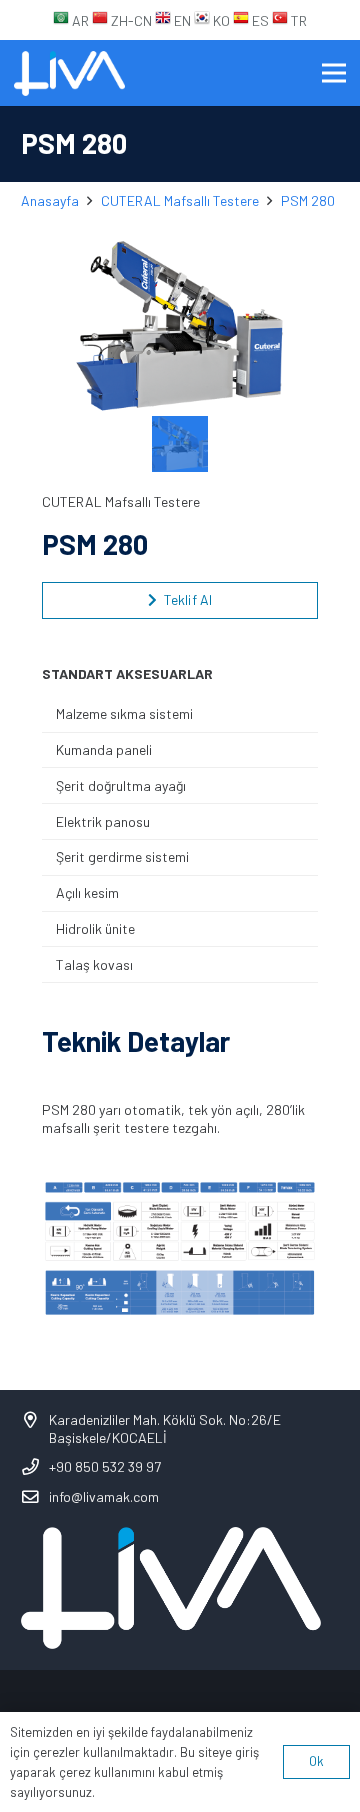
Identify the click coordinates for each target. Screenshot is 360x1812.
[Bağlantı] (69, 73)
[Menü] (334, 73)
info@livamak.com (104, 1496)
